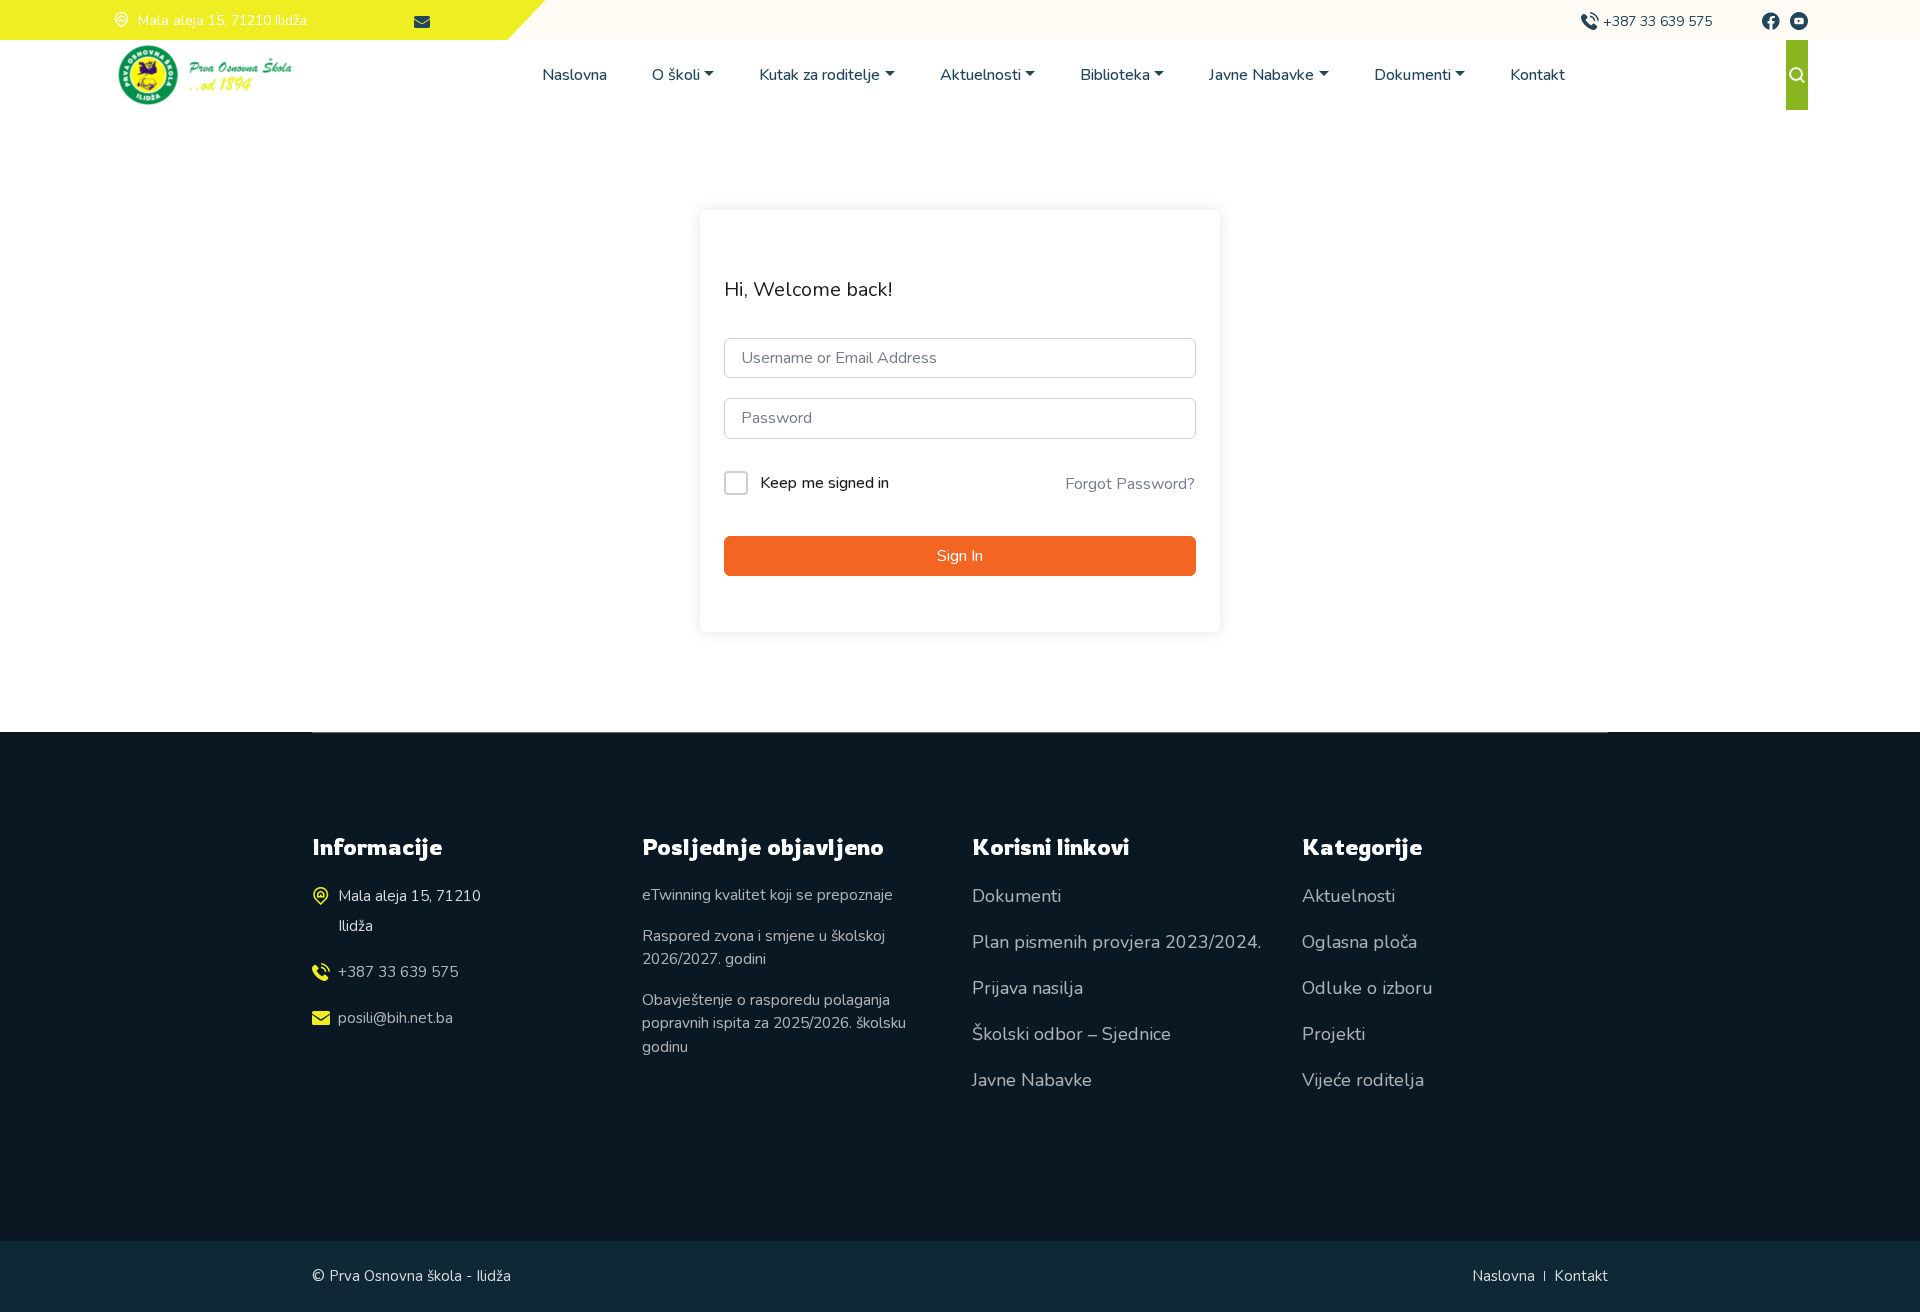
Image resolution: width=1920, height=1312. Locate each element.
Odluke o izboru (1367, 988)
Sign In (960, 556)
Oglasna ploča (1359, 942)
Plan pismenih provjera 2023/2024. (1116, 942)
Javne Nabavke (1261, 75)
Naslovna (574, 75)
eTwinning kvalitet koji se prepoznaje (767, 894)
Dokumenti (1412, 75)
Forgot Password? (1130, 484)
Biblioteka (1115, 75)
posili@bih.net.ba (395, 1018)
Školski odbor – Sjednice (1071, 1034)
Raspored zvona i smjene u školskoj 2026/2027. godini (763, 947)
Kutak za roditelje (819, 75)
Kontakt (1537, 75)
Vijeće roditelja (1363, 1080)
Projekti (1333, 1034)
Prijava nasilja (1027, 988)
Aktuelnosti (980, 75)
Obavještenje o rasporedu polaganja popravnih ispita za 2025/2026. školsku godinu (774, 1023)
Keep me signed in (824, 483)
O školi (676, 75)
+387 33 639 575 (1657, 21)
